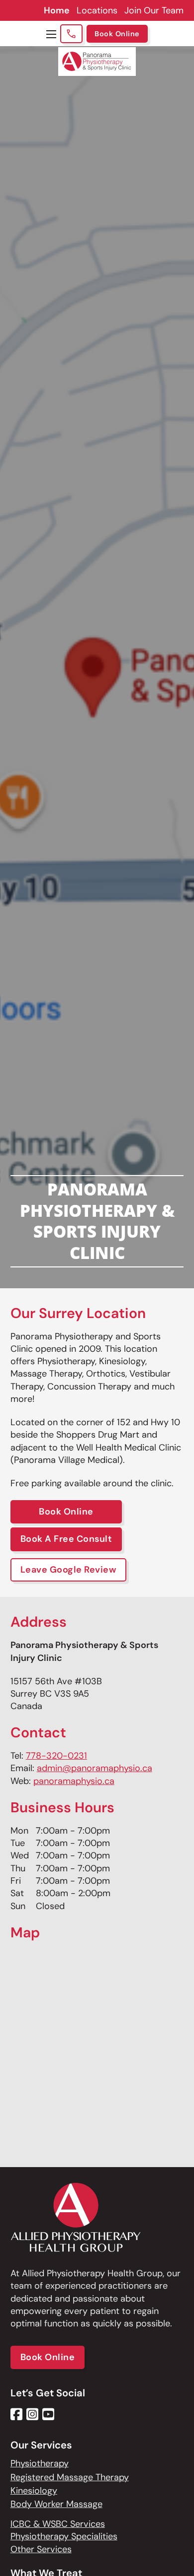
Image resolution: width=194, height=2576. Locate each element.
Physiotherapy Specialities (64, 2536)
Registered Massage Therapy (70, 2477)
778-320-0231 (56, 1756)
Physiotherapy (40, 2463)
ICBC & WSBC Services (58, 2524)
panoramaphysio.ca (74, 1781)
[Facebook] (16, 2414)
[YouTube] (48, 2414)
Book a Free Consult (66, 1539)
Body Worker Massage (56, 2504)
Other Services (41, 2549)
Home (57, 10)
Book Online (117, 34)
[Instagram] (32, 2414)
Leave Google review (69, 1570)
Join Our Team (154, 10)
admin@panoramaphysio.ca (95, 1768)
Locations (97, 10)
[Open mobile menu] (51, 34)
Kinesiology (34, 2491)
